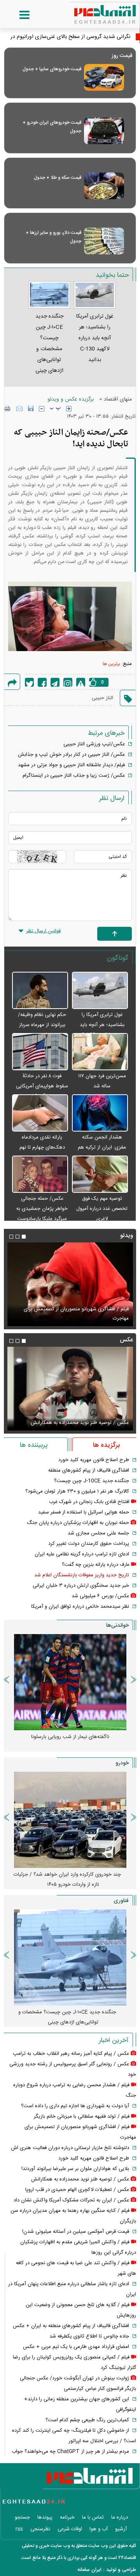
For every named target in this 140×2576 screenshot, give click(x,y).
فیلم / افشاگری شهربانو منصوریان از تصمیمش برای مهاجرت (76, 1314)
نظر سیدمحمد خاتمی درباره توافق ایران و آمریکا (80, 1607)
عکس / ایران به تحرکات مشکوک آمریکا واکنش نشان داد (71, 2200)
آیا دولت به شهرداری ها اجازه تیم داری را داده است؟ (75, 2106)
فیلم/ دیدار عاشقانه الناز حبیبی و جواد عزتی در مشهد (71, 765)
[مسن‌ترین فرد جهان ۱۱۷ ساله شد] (100, 1052)
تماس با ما (93, 2517)
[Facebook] (42, 682)
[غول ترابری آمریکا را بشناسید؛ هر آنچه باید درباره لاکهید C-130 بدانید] (100, 991)
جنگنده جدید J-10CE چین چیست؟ (92, 1481)
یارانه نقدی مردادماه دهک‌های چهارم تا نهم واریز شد (42, 1147)
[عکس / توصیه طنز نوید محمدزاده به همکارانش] (70, 1389)
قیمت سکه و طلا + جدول (58, 178)
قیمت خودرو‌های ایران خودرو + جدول (52, 127)
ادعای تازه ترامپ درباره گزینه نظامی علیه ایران (82, 1554)
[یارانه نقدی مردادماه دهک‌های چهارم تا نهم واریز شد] (40, 1113)
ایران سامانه (89, 2570)
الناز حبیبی (102, 698)
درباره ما (120, 2517)
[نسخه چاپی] (8, 408)
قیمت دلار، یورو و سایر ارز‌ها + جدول (53, 237)
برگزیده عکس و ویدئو (71, 399)
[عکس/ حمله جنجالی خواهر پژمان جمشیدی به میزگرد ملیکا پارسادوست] (40, 1175)
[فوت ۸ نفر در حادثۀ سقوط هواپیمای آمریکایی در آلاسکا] (40, 1052)
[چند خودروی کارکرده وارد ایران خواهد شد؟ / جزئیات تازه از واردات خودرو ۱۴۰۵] (70, 1820)
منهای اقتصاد (118, 399)
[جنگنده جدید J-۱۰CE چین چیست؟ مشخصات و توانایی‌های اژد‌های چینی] (70, 1957)
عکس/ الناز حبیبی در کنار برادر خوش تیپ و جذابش (71, 755)
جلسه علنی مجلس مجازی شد (98, 1533)
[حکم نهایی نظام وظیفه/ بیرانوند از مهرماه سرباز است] (40, 991)
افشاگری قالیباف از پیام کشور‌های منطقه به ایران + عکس (71, 2326)
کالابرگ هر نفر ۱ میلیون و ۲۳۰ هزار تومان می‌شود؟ (77, 1491)
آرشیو (121, 2529)
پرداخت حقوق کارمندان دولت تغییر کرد (89, 1544)
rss (19, 2529)
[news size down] (42, 409)
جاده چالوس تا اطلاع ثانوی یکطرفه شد (89, 2336)
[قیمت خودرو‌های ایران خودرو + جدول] (104, 131)
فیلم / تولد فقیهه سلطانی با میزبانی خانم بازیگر (82, 2116)
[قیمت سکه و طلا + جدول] (104, 186)
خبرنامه (67, 2517)
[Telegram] (55, 682)
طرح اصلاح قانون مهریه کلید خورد (94, 1460)
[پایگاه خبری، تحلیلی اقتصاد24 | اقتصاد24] (93, 12)
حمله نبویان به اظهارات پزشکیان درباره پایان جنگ (78, 1523)
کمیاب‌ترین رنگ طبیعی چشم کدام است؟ (87, 2420)
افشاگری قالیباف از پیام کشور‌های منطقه (89, 1470)
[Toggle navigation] (17, 15)
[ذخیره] (31, 408)
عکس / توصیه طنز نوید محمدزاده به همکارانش (80, 1423)
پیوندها (45, 2517)
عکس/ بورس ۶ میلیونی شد (100, 1596)
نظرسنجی (40, 2529)
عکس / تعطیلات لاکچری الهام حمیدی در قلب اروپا (77, 2190)
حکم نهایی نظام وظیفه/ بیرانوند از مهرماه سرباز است (42, 1025)
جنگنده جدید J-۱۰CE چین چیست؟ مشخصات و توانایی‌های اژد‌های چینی (67, 2017)
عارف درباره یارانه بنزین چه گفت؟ (96, 1565)
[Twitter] (29, 682)
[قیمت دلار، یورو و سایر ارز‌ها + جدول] (104, 241)
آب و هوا (99, 2529)
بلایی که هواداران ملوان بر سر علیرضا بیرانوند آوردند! (75, 2169)
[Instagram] (68, 682)
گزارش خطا (81, 682)
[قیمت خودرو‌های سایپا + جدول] (104, 77)
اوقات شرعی (70, 2529)
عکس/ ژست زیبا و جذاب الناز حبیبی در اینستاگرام (74, 776)
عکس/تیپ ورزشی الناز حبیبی (94, 744)
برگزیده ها (106, 1445)
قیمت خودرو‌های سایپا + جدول (52, 69)
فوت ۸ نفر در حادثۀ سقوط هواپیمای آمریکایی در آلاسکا (42, 1086)
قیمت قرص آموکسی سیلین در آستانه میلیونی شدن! (76, 2232)
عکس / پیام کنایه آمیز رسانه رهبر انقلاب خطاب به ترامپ (71, 2054)
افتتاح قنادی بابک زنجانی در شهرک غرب (89, 1502)
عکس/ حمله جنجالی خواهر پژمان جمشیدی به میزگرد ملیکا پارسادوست (42, 1209)
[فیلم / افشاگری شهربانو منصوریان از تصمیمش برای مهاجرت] (70, 1284)
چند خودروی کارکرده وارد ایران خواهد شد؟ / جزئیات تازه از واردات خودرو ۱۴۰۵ (67, 1880)
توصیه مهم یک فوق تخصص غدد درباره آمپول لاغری (102, 1209)
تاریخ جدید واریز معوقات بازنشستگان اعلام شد (82, 1575)
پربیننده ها (34, 1445)
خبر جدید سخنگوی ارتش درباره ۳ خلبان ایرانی (81, 1586)
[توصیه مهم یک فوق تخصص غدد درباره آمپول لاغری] (100, 1175)
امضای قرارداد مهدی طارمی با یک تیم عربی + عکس (76, 2347)
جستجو (22, 2517)
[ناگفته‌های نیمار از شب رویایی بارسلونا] (70, 1682)
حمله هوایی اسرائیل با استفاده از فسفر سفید (84, 1512)
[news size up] (69, 409)
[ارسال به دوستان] (19, 408)
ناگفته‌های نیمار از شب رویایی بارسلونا (70, 1737)
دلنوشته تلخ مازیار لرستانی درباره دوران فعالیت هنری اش (70, 2148)
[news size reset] (55, 409)
